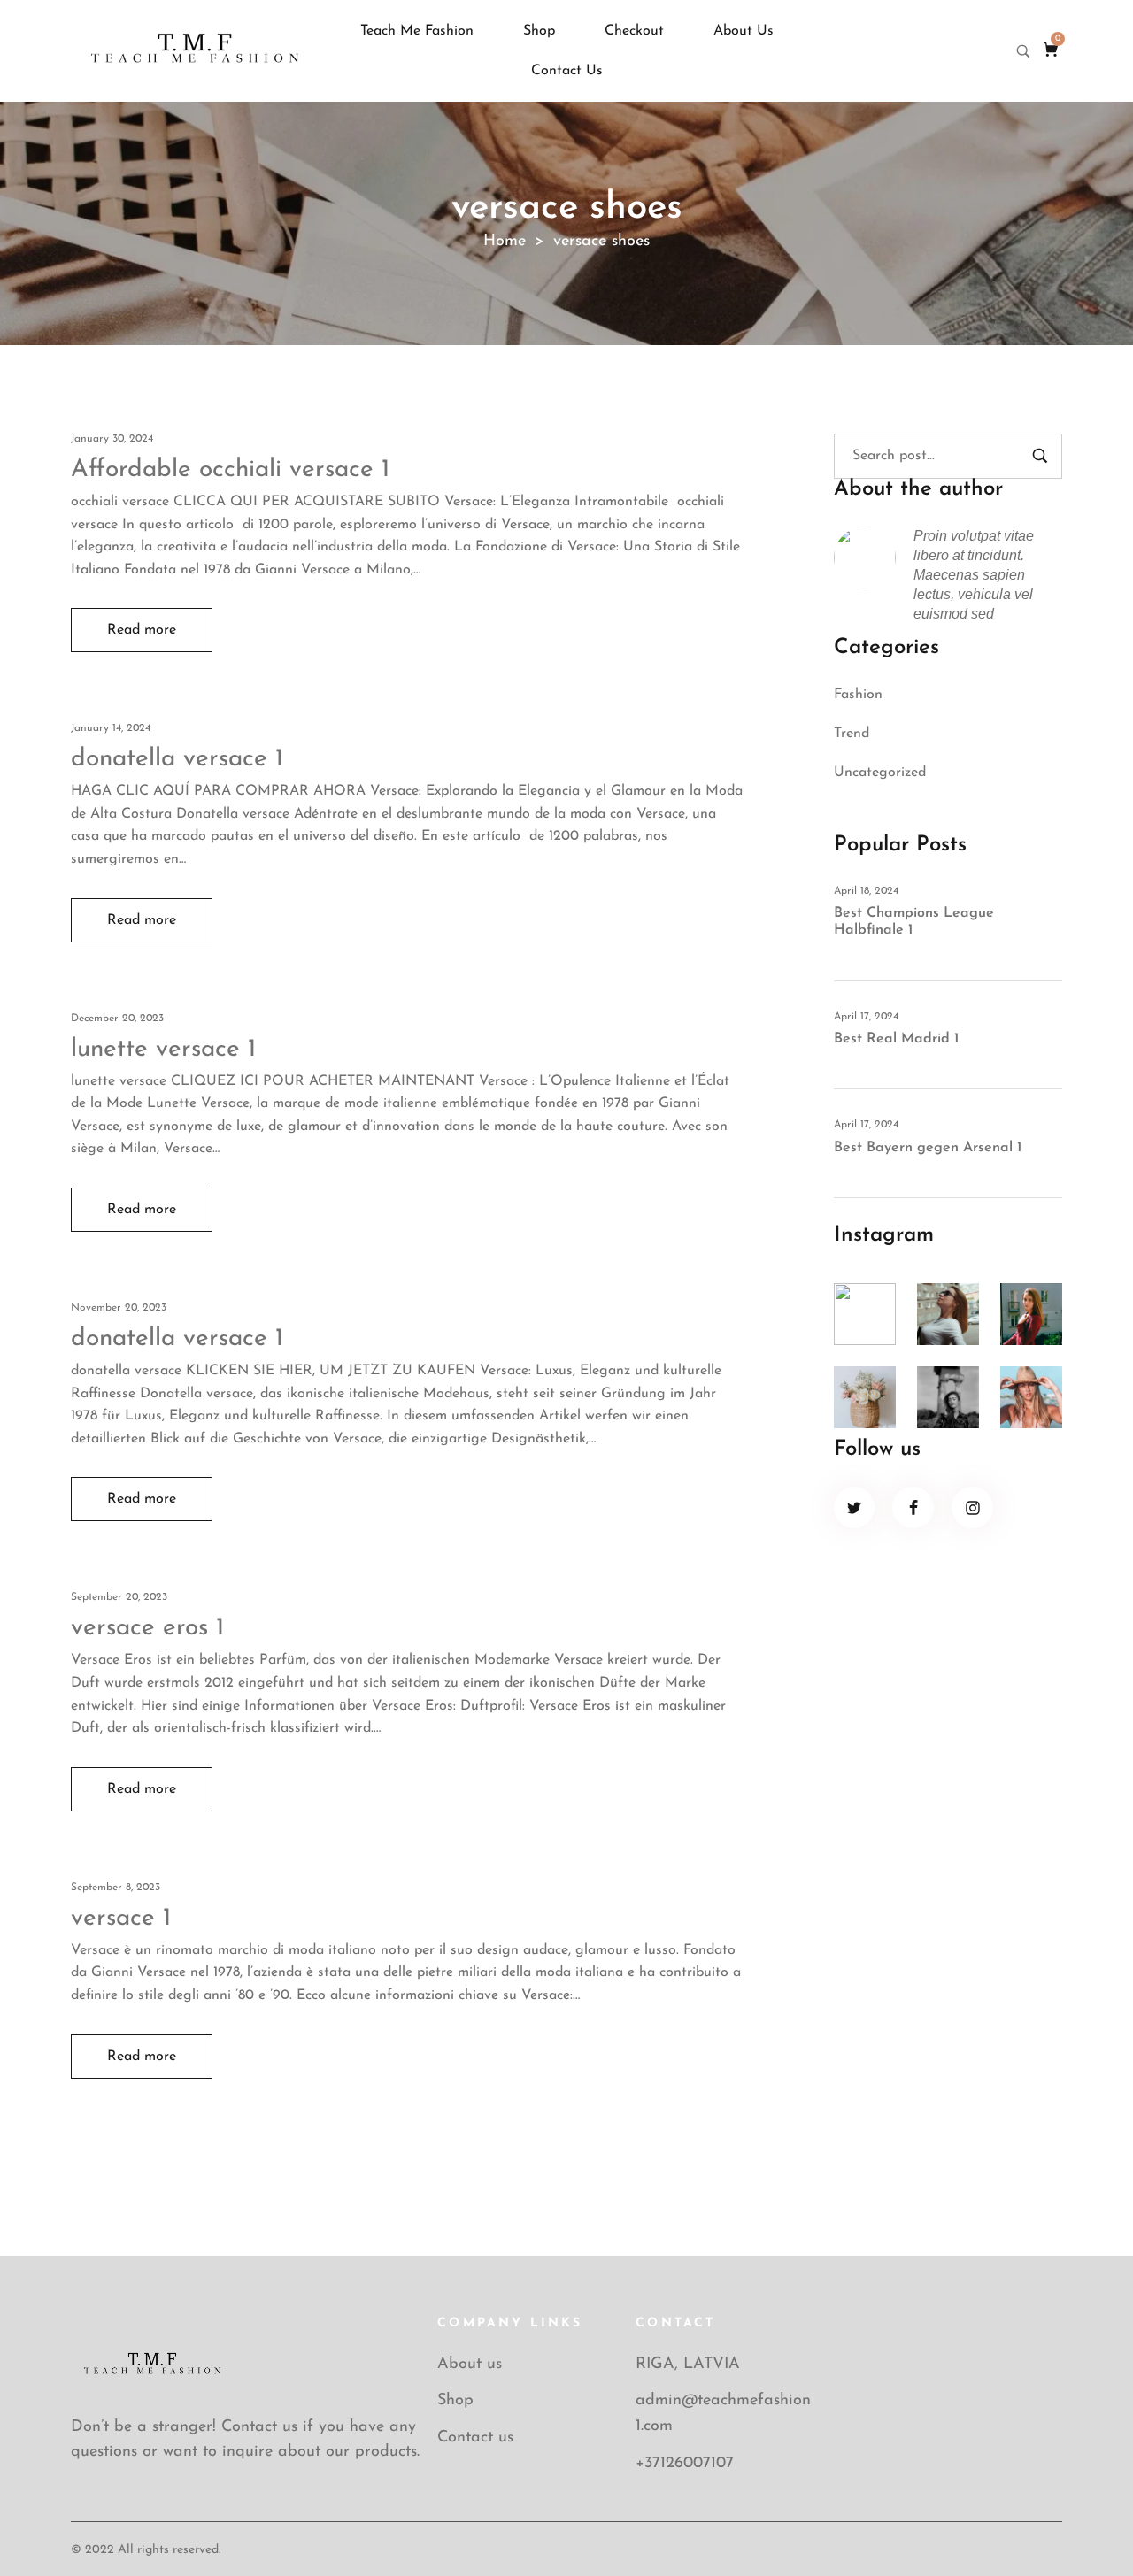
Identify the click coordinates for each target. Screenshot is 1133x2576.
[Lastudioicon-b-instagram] (972, 1507)
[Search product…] (1023, 51)
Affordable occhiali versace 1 (230, 470)
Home (505, 242)
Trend (852, 734)
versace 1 (121, 1919)
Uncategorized (880, 773)
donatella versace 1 (177, 759)
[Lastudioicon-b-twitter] (855, 1507)
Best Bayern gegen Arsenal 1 (928, 1148)
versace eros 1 (147, 1628)
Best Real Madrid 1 (896, 1039)
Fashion (858, 695)
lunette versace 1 (163, 1050)
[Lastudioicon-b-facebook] (913, 1507)
